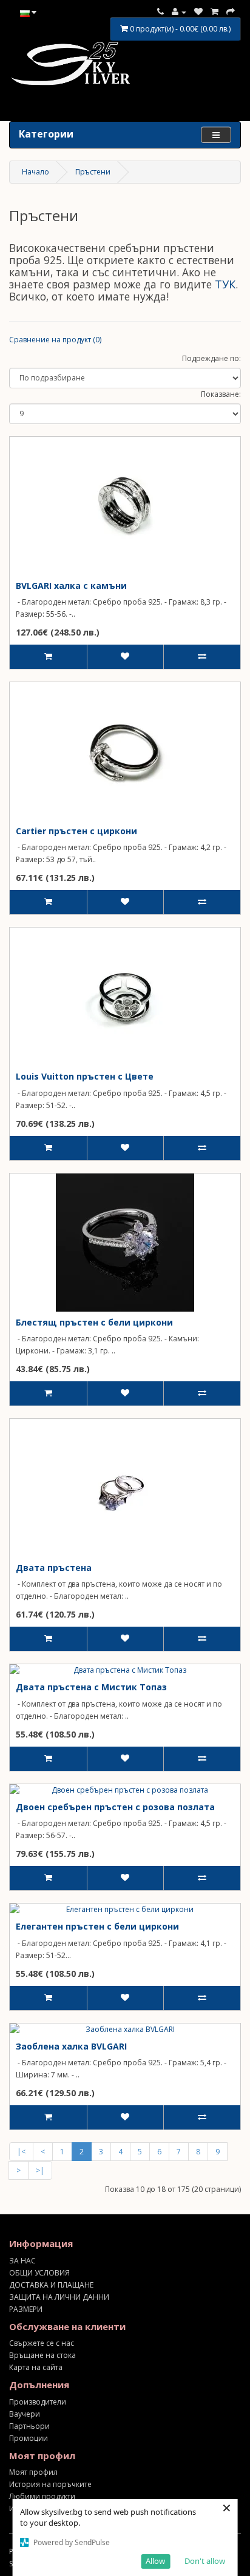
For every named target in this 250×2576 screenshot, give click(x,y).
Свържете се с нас (42, 2343)
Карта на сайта (36, 2367)
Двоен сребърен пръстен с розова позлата (115, 1807)
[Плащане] (231, 12)
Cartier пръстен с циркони (76, 831)
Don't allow (205, 2561)
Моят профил (33, 2472)
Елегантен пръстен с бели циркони (97, 1926)
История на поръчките (50, 2484)
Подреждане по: (211, 358)
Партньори (29, 2426)
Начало (35, 172)
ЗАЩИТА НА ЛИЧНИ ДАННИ (59, 2297)
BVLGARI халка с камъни (71, 586)
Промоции (29, 2438)
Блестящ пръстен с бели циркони (94, 1322)
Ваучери (25, 2414)
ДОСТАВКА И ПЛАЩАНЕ (51, 2285)
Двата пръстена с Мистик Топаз (91, 1687)
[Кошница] (215, 12)
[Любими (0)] (198, 12)
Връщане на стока (42, 2355)
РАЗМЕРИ (26, 2309)
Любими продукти (42, 2496)
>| (40, 2170)
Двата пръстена (54, 1568)
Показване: (221, 394)
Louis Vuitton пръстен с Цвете (85, 1076)
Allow (155, 2561)
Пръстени (93, 172)
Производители (38, 2402)
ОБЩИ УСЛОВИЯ (39, 2273)
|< (21, 2152)
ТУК (225, 284)
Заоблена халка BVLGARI (71, 2046)
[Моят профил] (179, 12)
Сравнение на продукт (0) (55, 340)
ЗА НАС (22, 2261)
